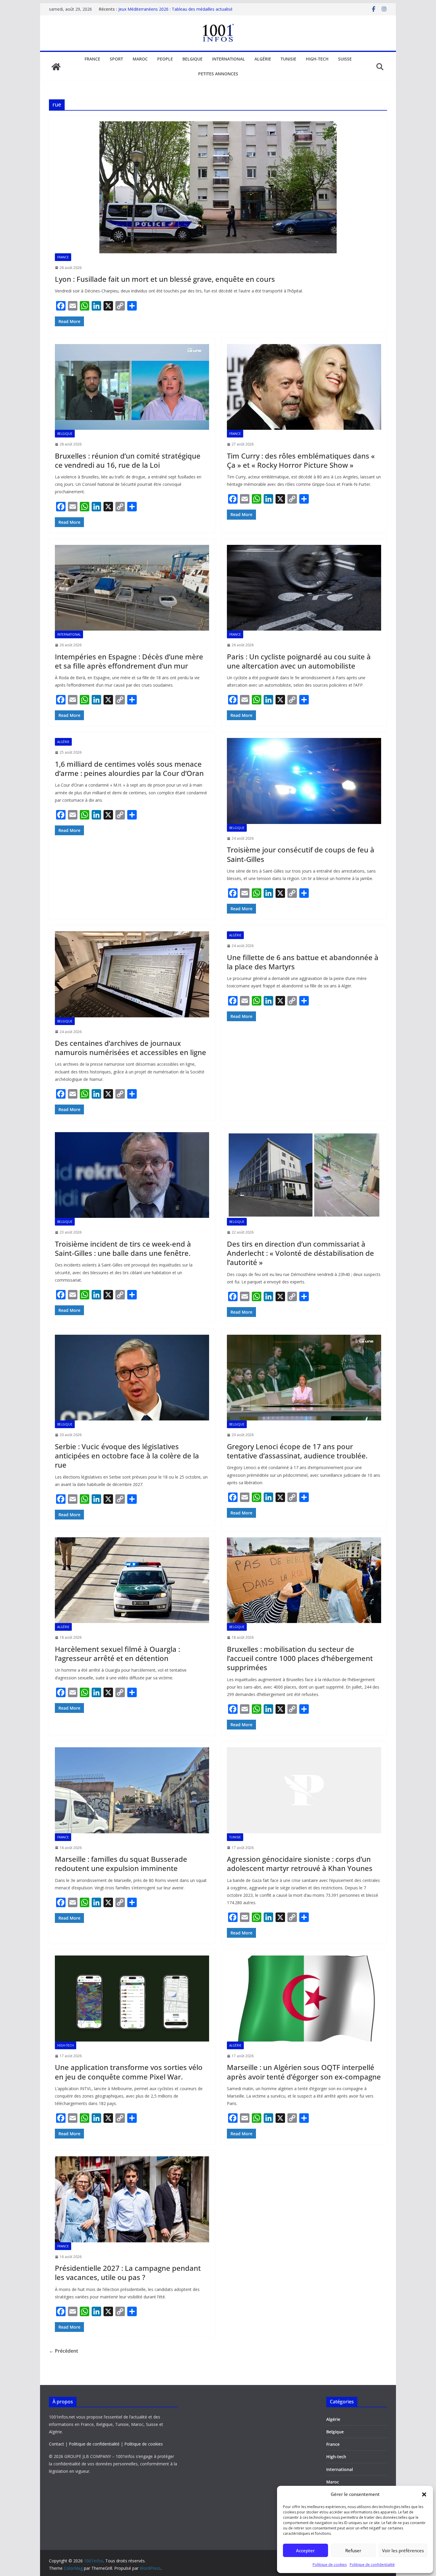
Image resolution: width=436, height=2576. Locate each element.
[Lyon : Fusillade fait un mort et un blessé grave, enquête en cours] (218, 187)
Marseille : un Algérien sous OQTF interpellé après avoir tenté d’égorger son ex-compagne (304, 2072)
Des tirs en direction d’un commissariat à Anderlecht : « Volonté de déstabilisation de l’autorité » (300, 1253)
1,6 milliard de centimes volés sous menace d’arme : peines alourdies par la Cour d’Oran (129, 768)
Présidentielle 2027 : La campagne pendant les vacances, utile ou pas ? (128, 2273)
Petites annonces (218, 74)
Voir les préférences (403, 2550)
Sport (116, 59)
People (165, 59)
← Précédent (63, 2351)
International (229, 59)
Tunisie (288, 59)
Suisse (345, 59)
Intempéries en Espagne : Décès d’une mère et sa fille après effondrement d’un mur (129, 661)
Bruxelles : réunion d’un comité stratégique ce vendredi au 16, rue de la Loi (128, 460)
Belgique (192, 59)
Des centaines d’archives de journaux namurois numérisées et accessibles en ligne (131, 1048)
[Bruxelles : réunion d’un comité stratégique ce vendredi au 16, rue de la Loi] (132, 387)
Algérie (263, 59)
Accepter (305, 2550)
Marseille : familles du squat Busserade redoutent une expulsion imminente (121, 1864)
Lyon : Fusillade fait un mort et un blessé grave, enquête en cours (165, 279)
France (92, 59)
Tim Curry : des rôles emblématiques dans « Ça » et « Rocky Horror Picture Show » (301, 460)
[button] (424, 2494)
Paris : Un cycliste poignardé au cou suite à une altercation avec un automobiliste (299, 661)
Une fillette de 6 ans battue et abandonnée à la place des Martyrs (303, 962)
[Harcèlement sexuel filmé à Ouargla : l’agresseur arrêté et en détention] (132, 1580)
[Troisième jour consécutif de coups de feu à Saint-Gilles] (304, 781)
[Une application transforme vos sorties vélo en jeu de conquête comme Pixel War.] (132, 1998)
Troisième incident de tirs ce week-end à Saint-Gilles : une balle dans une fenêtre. (123, 1248)
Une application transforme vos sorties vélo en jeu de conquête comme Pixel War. (129, 2072)
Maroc (140, 59)
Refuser (353, 2550)
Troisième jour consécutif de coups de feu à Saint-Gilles (301, 854)
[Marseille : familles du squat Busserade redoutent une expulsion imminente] (132, 1790)
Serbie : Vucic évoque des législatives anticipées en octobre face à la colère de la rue (127, 1456)
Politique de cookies (330, 2565)
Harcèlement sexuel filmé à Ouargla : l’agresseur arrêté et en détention (117, 1654)
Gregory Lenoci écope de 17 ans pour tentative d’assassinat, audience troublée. (297, 1451)
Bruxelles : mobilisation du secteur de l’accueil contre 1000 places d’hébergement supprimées (300, 1658)
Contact (57, 2444)
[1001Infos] (56, 67)
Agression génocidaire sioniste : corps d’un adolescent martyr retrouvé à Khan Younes (300, 1864)
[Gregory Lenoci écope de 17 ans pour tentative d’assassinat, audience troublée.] (304, 1378)
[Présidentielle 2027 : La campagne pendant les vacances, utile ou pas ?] (132, 2199)
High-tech (317, 59)
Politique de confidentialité (372, 2565)
